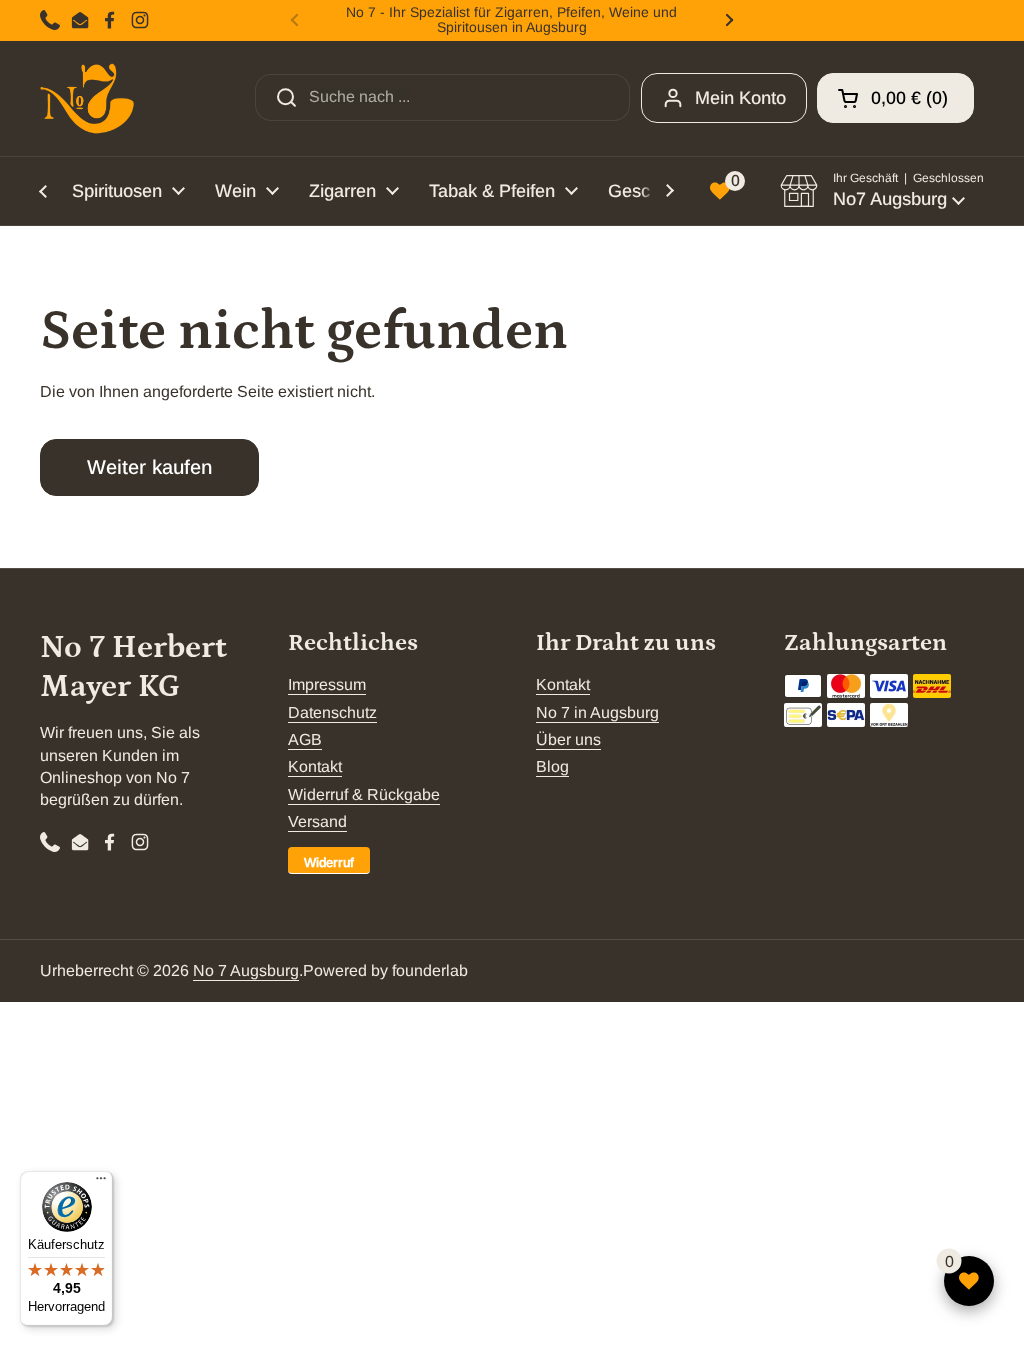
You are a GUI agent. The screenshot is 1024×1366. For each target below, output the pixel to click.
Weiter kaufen (149, 467)
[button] (895, 98)
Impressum (327, 684)
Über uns (568, 739)
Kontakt (315, 766)
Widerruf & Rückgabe (364, 794)
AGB (305, 739)
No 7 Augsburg (246, 970)
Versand (317, 821)
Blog (552, 766)
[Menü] (101, 1183)
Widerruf (329, 862)
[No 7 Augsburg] (87, 98)
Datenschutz (332, 712)
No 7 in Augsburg (597, 712)
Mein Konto (740, 98)
